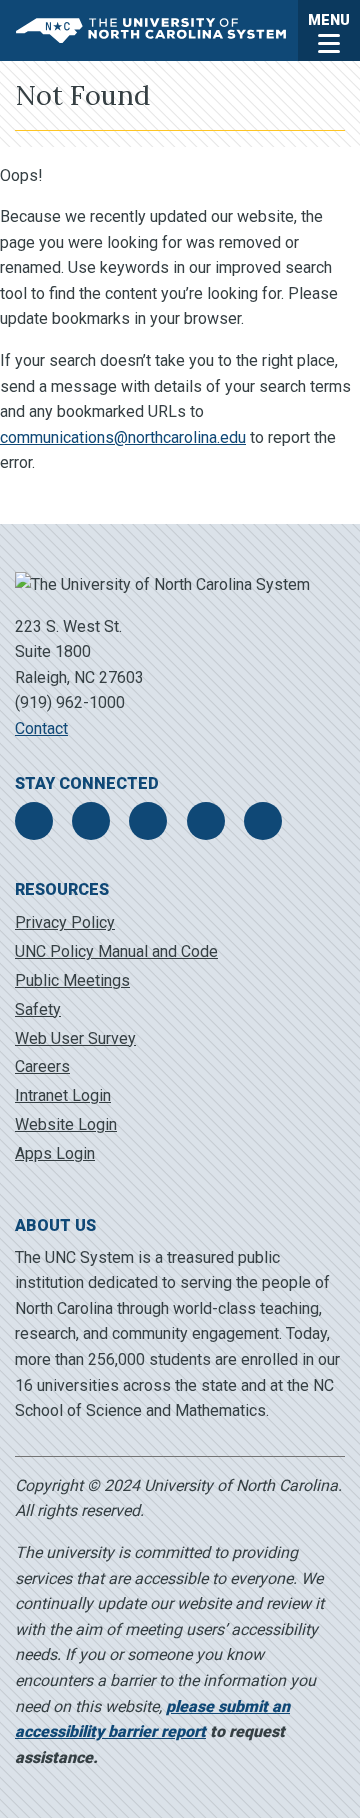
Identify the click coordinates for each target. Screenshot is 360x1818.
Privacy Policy (65, 922)
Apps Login (55, 1153)
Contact (41, 728)
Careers (42, 1066)
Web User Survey (75, 1038)
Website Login (66, 1124)
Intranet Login (63, 1095)
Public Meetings (72, 980)
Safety (38, 1009)
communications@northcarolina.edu (123, 437)
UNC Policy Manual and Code (116, 951)
